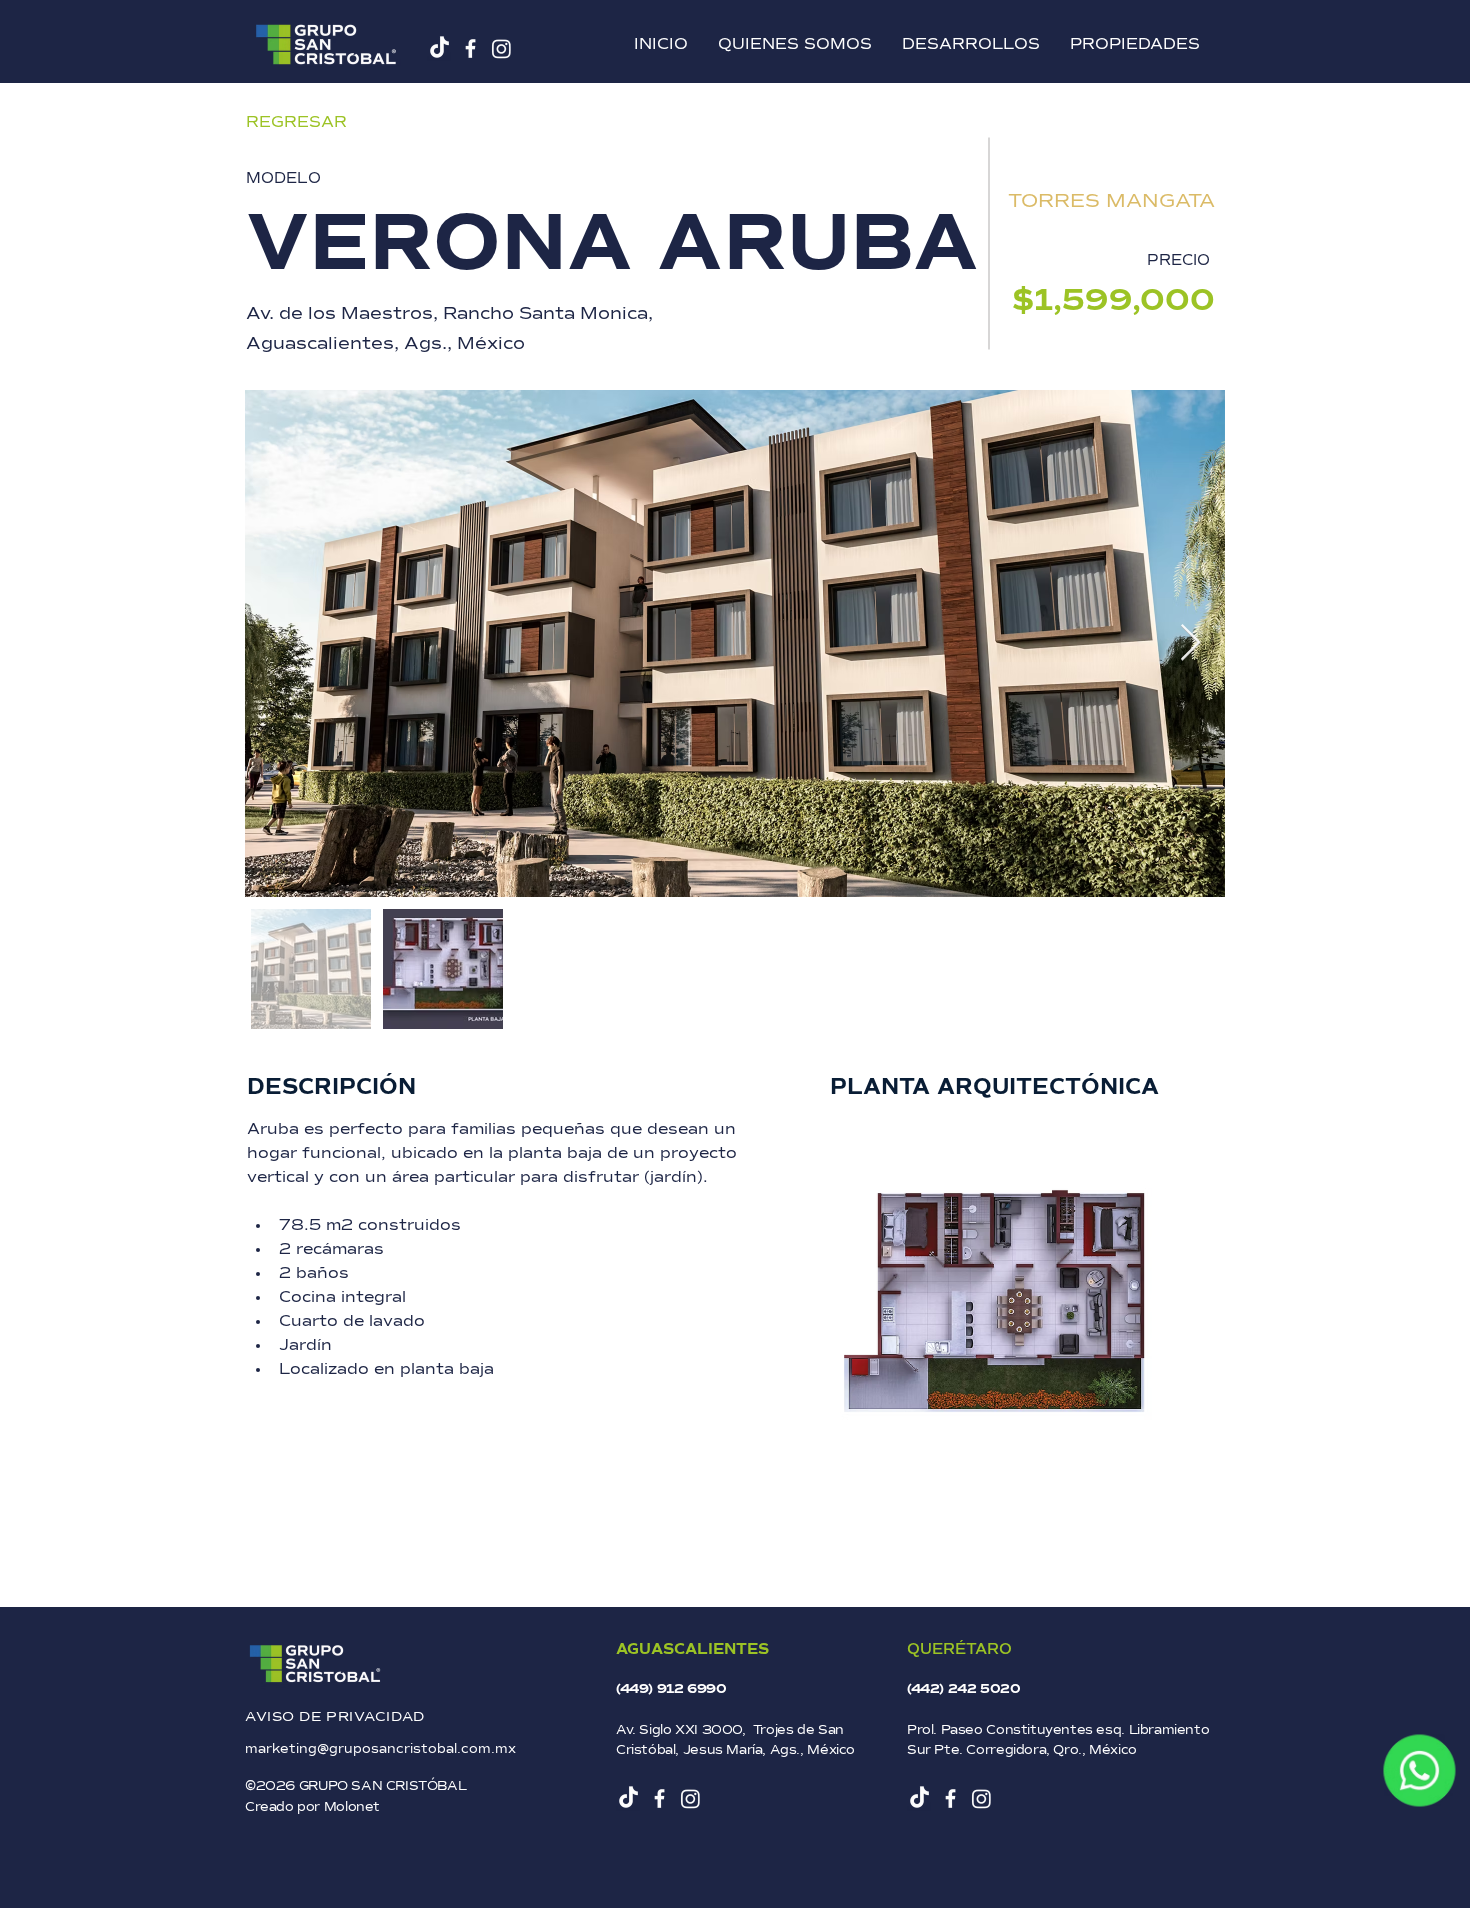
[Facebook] (470, 48)
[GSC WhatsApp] (1420, 1771)
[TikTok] (439, 48)
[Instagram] (501, 48)
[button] (971, 45)
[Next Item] (1190, 643)
